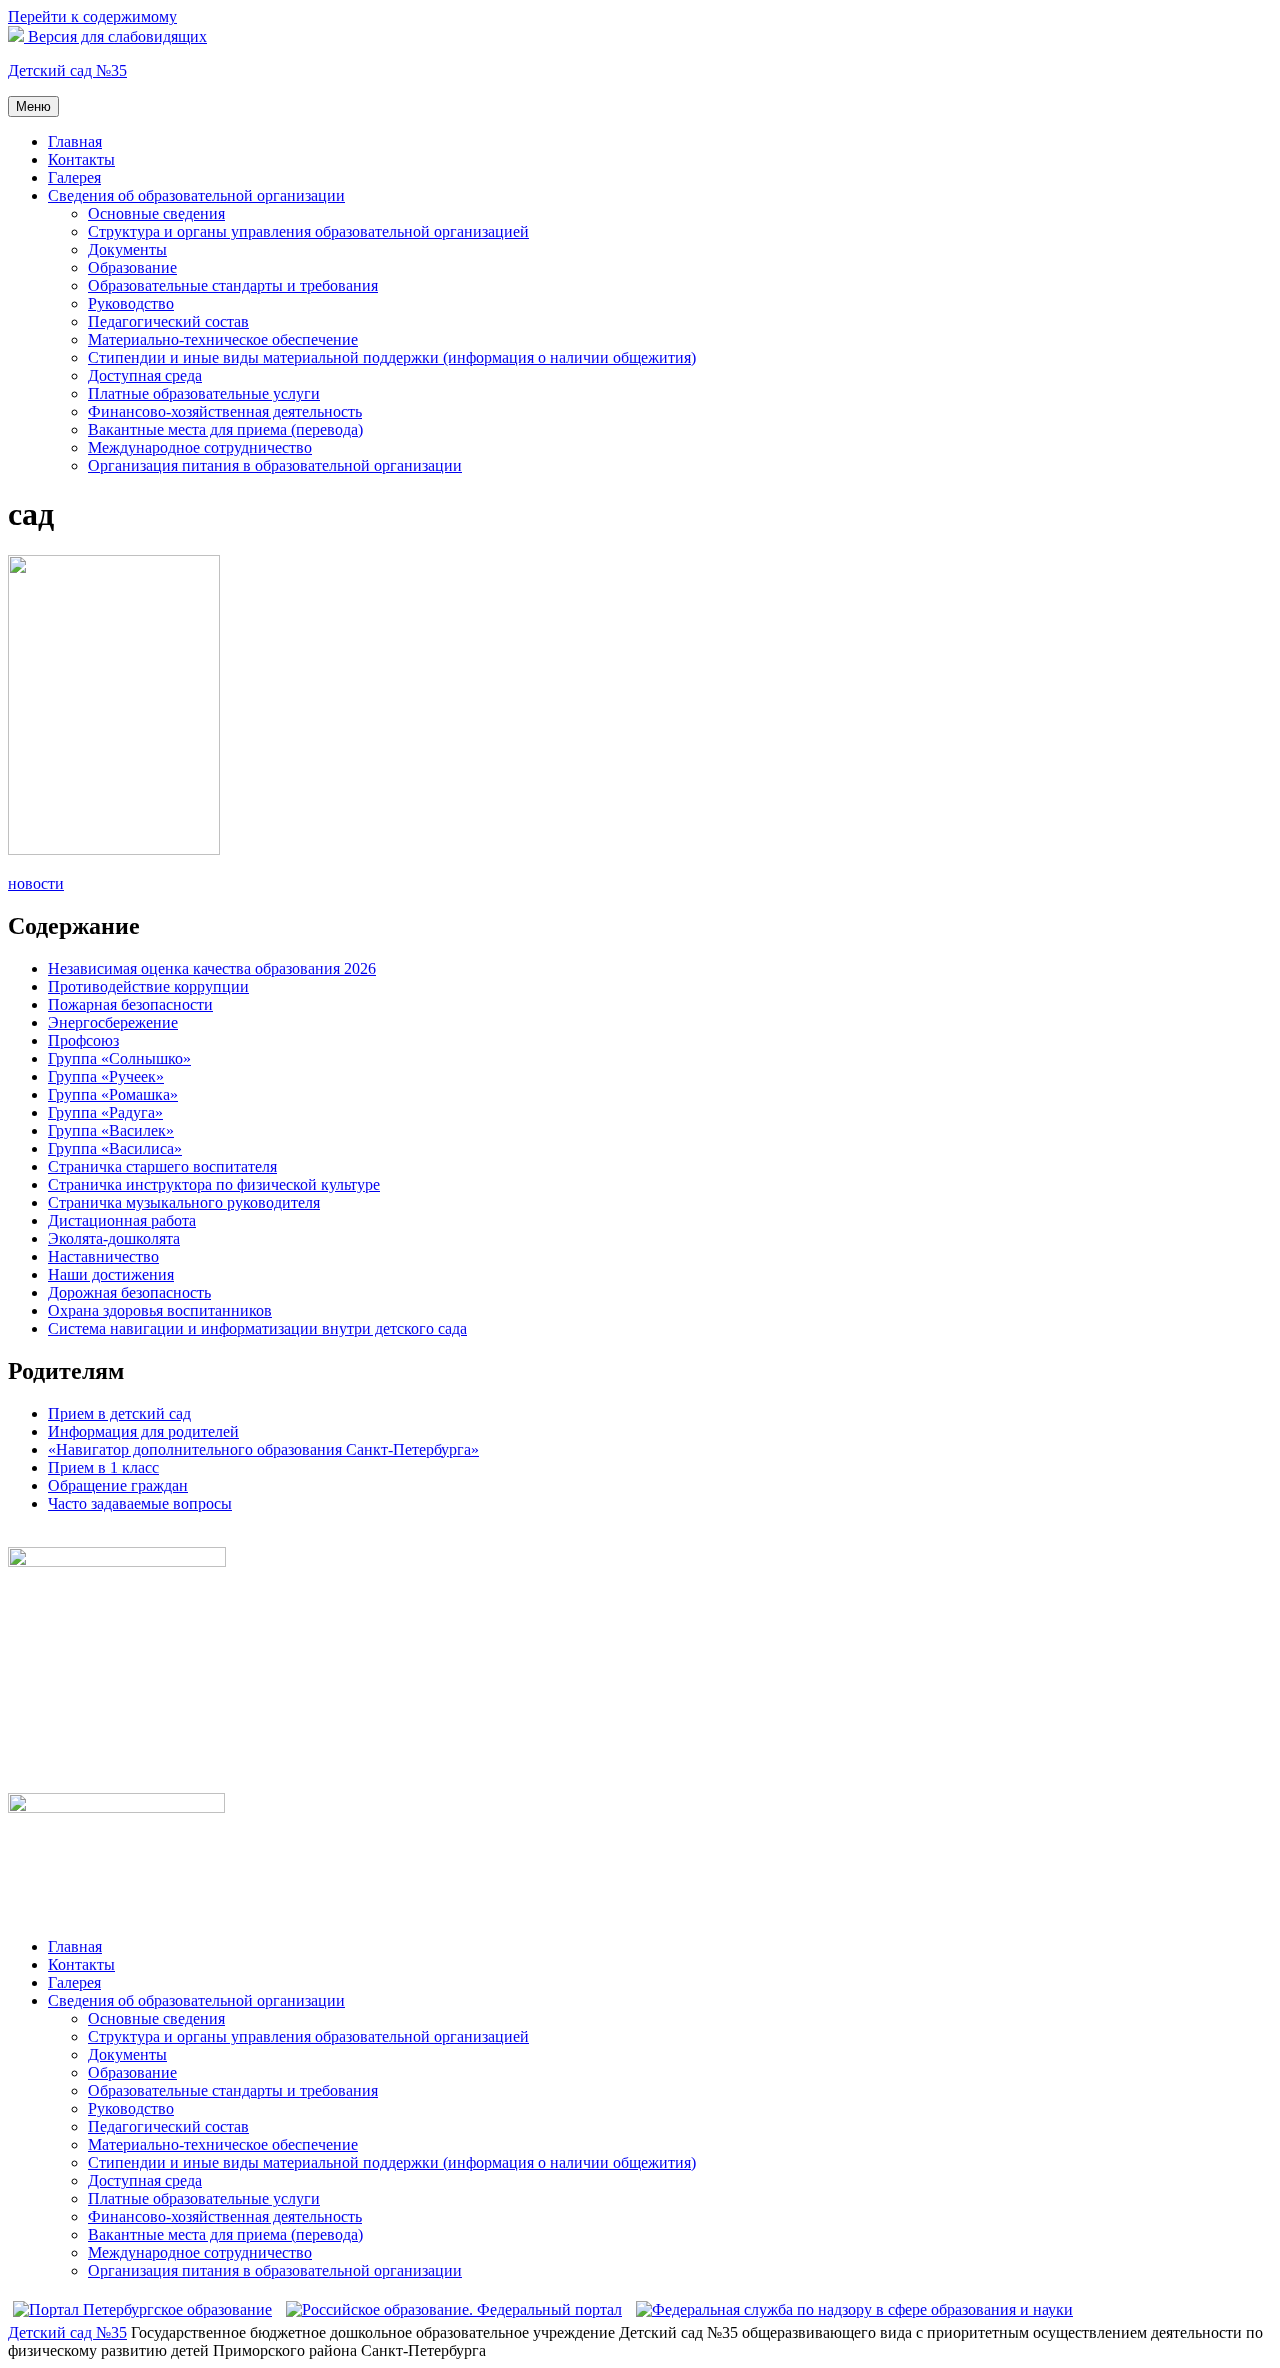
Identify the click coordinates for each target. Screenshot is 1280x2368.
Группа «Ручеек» (106, 1076)
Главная (75, 141)
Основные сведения (156, 213)
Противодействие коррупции (148, 986)
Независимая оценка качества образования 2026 (212, 968)
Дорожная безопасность (129, 1292)
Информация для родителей (143, 1431)
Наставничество (103, 1256)
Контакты (81, 159)
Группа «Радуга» (105, 1112)
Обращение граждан (118, 1485)
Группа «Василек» (111, 1130)
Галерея (74, 177)
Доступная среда (145, 375)
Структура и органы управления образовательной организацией (308, 231)
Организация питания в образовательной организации (275, 465)
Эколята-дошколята (114, 1238)
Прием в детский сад (119, 1413)
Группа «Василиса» (115, 1148)
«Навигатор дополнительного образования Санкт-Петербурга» (263, 1449)
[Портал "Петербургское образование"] (142, 2309)
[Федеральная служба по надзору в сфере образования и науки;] (854, 2309)
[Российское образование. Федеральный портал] (454, 2309)
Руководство (131, 303)
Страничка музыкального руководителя (184, 1202)
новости (36, 883)
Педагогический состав (168, 321)
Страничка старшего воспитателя (162, 1166)
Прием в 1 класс (103, 1467)
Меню (33, 106)
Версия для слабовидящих (115, 36)
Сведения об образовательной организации (196, 195)
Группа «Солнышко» (119, 1058)
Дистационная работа (122, 1220)
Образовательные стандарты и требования (233, 285)
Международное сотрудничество (200, 447)
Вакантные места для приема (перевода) (225, 429)
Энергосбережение (113, 1022)
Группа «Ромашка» (113, 1094)
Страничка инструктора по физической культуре (214, 1184)
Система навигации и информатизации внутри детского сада (257, 1328)
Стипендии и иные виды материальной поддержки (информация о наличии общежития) (392, 357)
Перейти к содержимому (92, 16)
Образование (132, 267)
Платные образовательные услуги (204, 393)
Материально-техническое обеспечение (223, 339)
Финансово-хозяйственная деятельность (225, 411)
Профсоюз (83, 1040)
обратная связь (58, 1537)
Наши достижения (111, 1274)
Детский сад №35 (67, 70)
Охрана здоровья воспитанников (160, 1310)
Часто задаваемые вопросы (140, 1503)
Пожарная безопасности (130, 1004)
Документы (127, 249)
